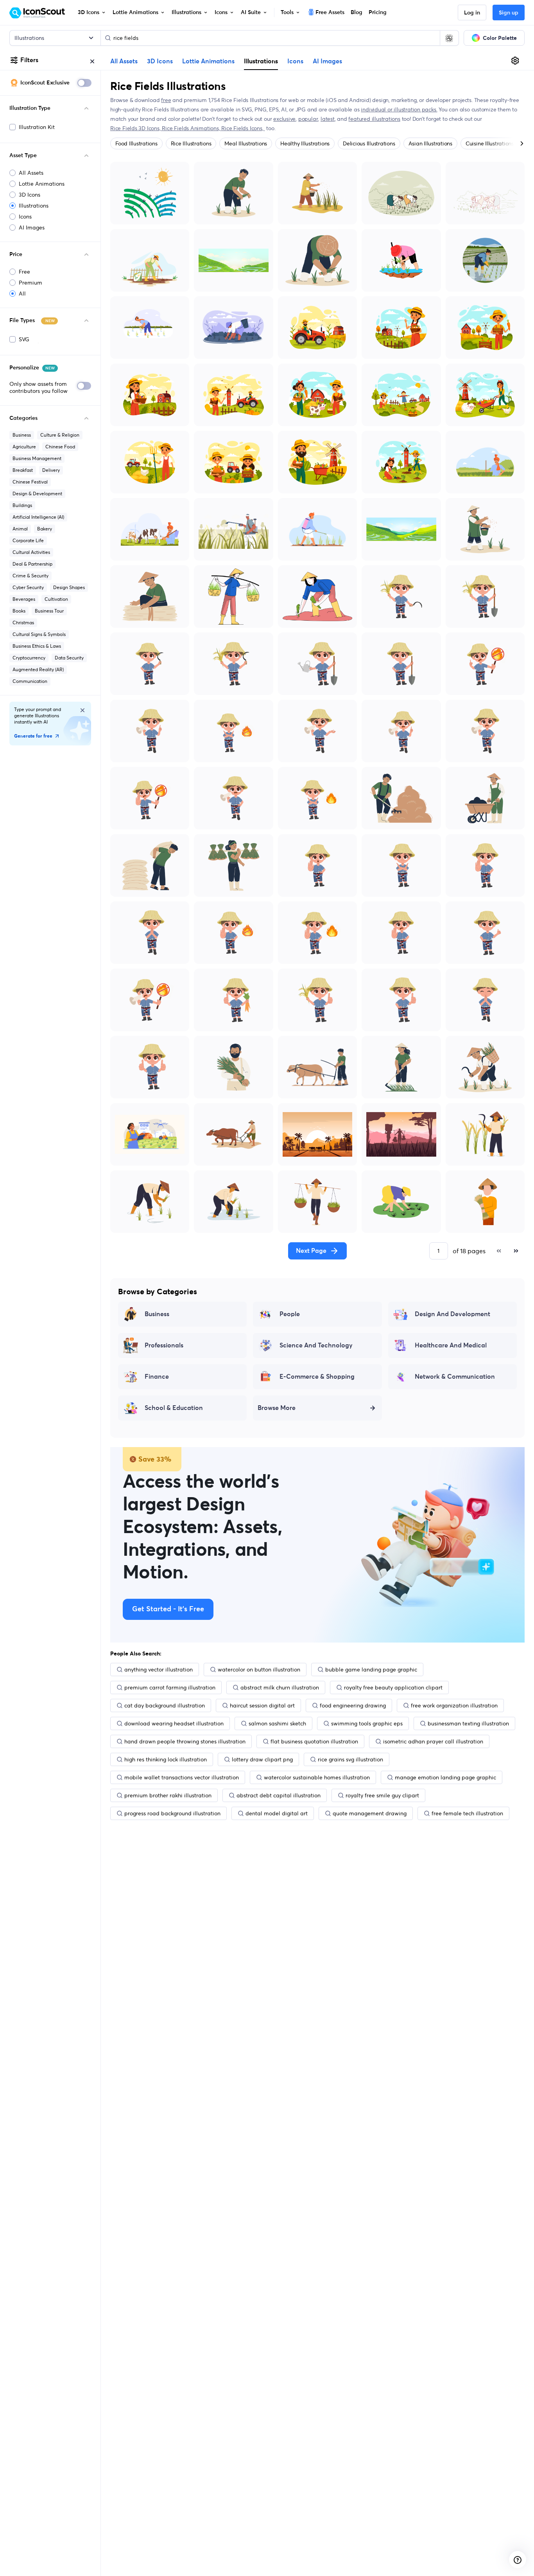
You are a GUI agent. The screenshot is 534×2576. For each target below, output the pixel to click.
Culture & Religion (60, 435)
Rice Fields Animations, (192, 128)
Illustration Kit (37, 127)
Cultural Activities (31, 552)
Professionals (164, 1345)
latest (328, 119)
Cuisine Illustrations (490, 143)
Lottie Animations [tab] (208, 61)
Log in (472, 13)
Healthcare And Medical (451, 1345)
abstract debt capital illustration (279, 1795)
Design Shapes (69, 587)
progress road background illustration (172, 1813)
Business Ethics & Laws (37, 646)
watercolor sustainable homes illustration (317, 1777)
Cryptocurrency (29, 658)
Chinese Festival (30, 482)
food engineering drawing (353, 1705)
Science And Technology (316, 1345)
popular (308, 119)
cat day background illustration (165, 1705)
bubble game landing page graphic (371, 1670)
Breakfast (23, 470)
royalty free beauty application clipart (393, 1687)
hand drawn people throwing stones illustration (185, 1741)
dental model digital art (277, 1813)
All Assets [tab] (124, 61)
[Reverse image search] (449, 38)
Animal (20, 529)
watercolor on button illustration (259, 1670)
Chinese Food (60, 447)
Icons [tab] (295, 61)
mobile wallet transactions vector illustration (182, 1777)
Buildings (22, 505)
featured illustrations (374, 119)
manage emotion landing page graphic (445, 1777)
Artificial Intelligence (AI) (38, 517)
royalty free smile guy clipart (382, 1795)
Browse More (277, 1408)
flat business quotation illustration (314, 1741)
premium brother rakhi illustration (168, 1795)
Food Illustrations (136, 143)
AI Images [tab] (327, 61)
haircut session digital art (262, 1705)
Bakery (45, 529)
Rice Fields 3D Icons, (136, 128)
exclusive (284, 119)
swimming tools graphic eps (367, 1723)
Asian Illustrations (430, 143)
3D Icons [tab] (160, 61)
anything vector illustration (159, 1670)
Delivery (51, 470)
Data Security (69, 658)
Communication (30, 681)
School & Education (174, 1408)
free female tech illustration (467, 1813)
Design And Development (452, 1314)
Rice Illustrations (191, 143)
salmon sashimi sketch (277, 1723)
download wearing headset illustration (174, 1723)
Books (19, 611)
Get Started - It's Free (168, 1609)
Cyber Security (28, 587)
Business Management (37, 458)
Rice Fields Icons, (243, 128)
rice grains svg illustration (350, 1759)
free (166, 100)
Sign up (509, 13)
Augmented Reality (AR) (38, 669)
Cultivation (56, 599)
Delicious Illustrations (369, 143)
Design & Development (37, 494)
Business (22, 435)
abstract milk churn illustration (280, 1687)
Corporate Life (28, 540)
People (290, 1314)
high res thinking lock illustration (166, 1759)
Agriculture (24, 447)
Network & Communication (455, 1377)
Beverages (24, 599)
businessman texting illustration (468, 1723)
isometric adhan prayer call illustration (433, 1741)
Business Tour (49, 611)
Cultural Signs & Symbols (39, 634)
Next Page (311, 1251)
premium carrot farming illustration (170, 1687)
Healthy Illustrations (305, 143)
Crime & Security (30, 576)
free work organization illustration (454, 1705)
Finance (157, 1377)
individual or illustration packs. (399, 109)
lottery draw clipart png (262, 1759)
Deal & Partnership (32, 564)
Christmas (23, 623)
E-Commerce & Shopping (317, 1377)
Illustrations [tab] (261, 61)
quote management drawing (370, 1813)
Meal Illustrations (246, 143)
